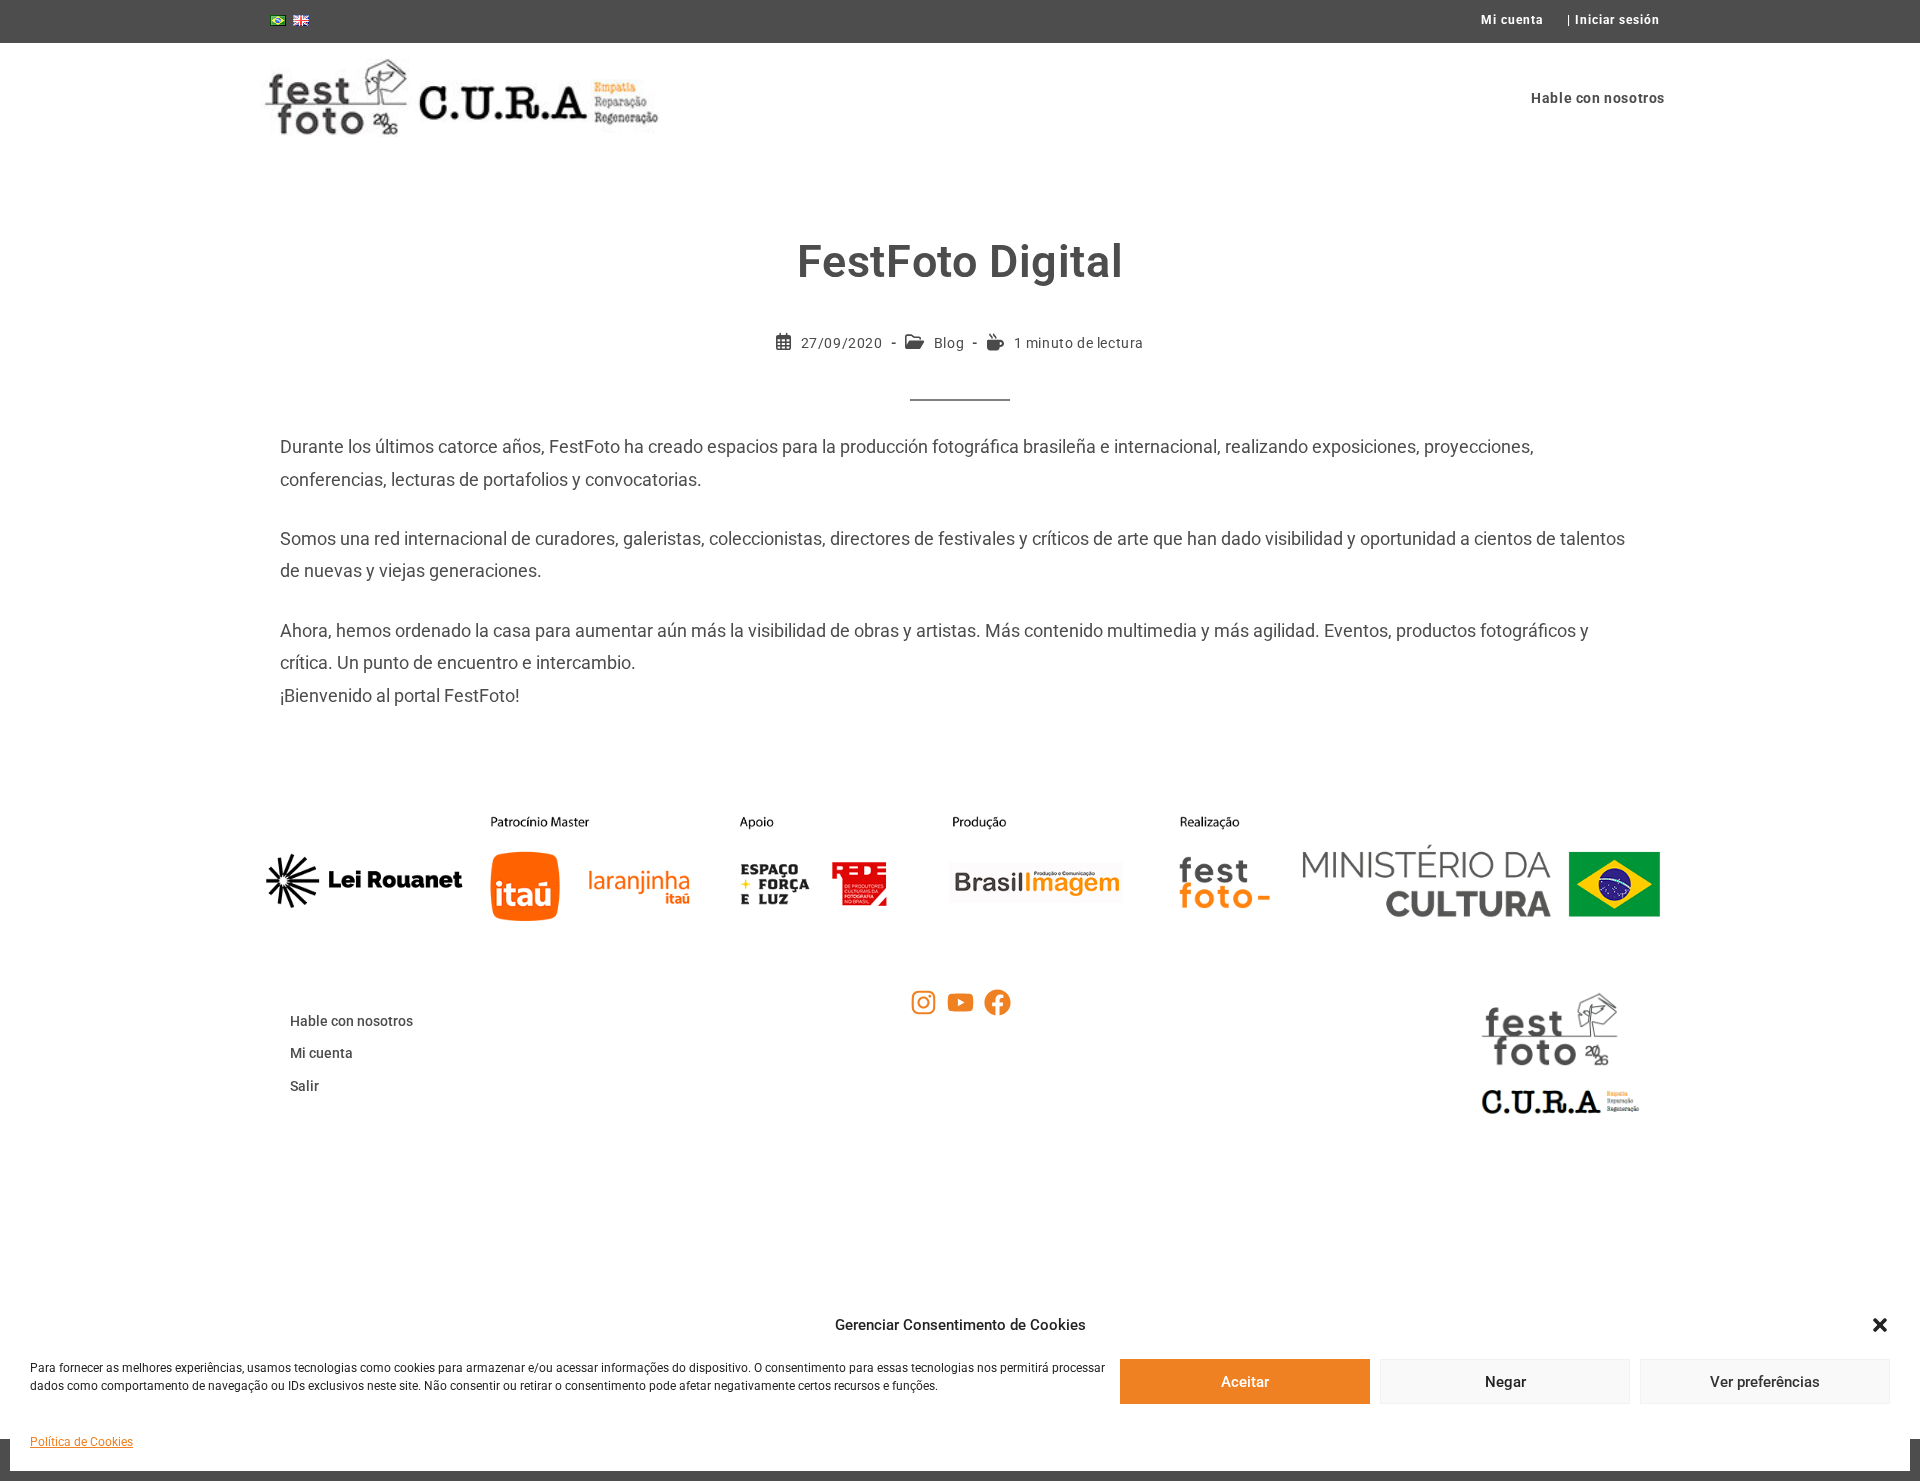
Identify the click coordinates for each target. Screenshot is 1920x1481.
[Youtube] (960, 1002)
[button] (1880, 1325)
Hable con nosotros (351, 1021)
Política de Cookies (81, 1442)
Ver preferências (1765, 1381)
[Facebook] (997, 1002)
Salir (304, 1086)
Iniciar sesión (1617, 20)
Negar (1505, 1381)
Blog (949, 343)
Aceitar (1245, 1381)
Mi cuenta (1512, 20)
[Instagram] (923, 1002)
